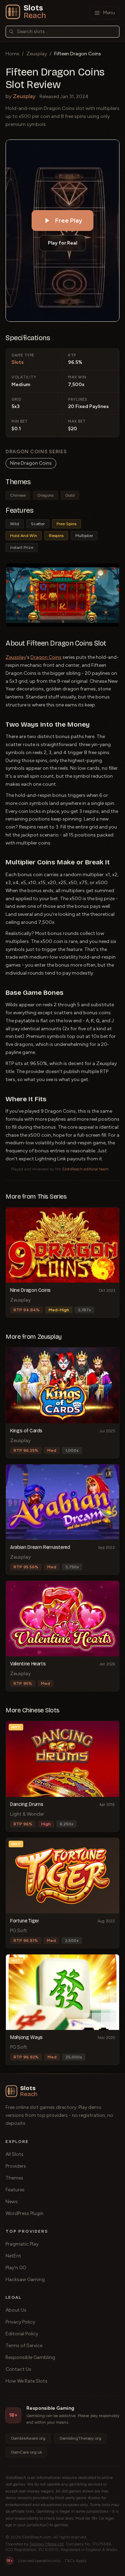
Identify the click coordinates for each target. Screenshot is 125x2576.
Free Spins (66, 524)
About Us (16, 2310)
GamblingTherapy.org (80, 2438)
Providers (16, 2166)
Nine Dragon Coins (31, 463)
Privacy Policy (20, 2322)
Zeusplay (37, 54)
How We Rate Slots (27, 2381)
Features (15, 2190)
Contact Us (18, 2369)
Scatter (38, 524)
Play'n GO (16, 2268)
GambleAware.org (28, 2438)
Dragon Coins (46, 657)
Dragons (45, 495)
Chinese (18, 495)
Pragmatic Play (22, 2244)
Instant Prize (22, 547)
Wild (15, 524)
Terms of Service (24, 2346)
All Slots (15, 2154)
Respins (56, 536)
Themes (14, 2178)
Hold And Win (24, 536)
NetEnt (13, 2256)
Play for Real (62, 243)
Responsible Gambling (30, 2357)
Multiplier (84, 536)
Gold (70, 495)
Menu (109, 13)
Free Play (69, 221)
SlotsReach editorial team (85, 1169)
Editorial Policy (22, 2334)
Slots (18, 362)
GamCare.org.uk (26, 2452)
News (12, 2202)
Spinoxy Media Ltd (47, 2544)
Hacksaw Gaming (25, 2279)
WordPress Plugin (24, 2213)
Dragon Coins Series (36, 452)
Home (12, 54)
